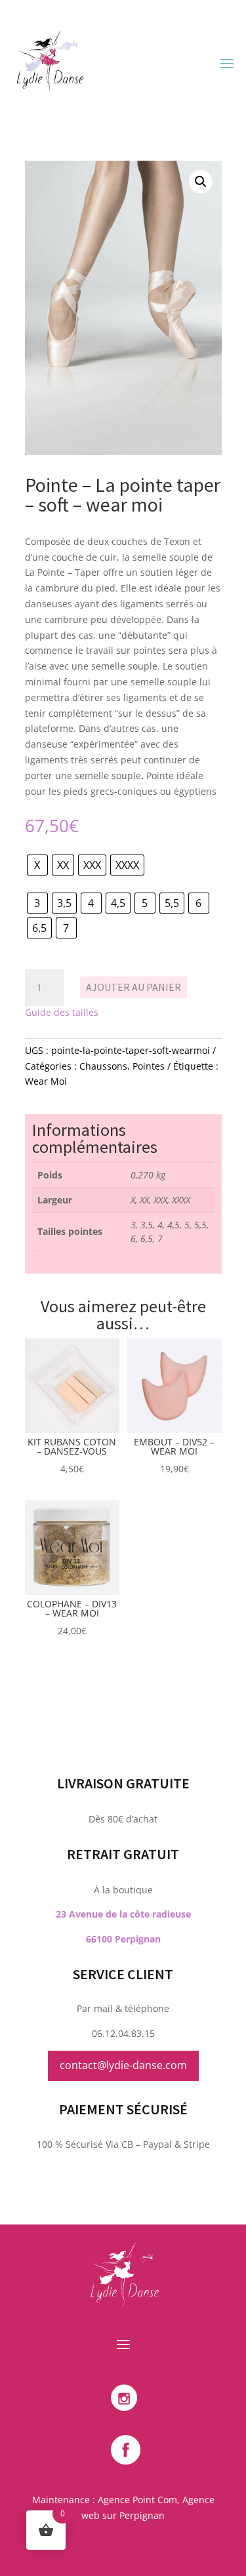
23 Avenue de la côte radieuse (123, 1914)
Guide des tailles (62, 1012)
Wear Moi (46, 1081)
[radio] (37, 865)
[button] (201, 182)
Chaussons (103, 1066)
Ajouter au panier (133, 987)
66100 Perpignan (123, 1939)
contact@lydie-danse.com (123, 2065)
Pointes (149, 1066)
